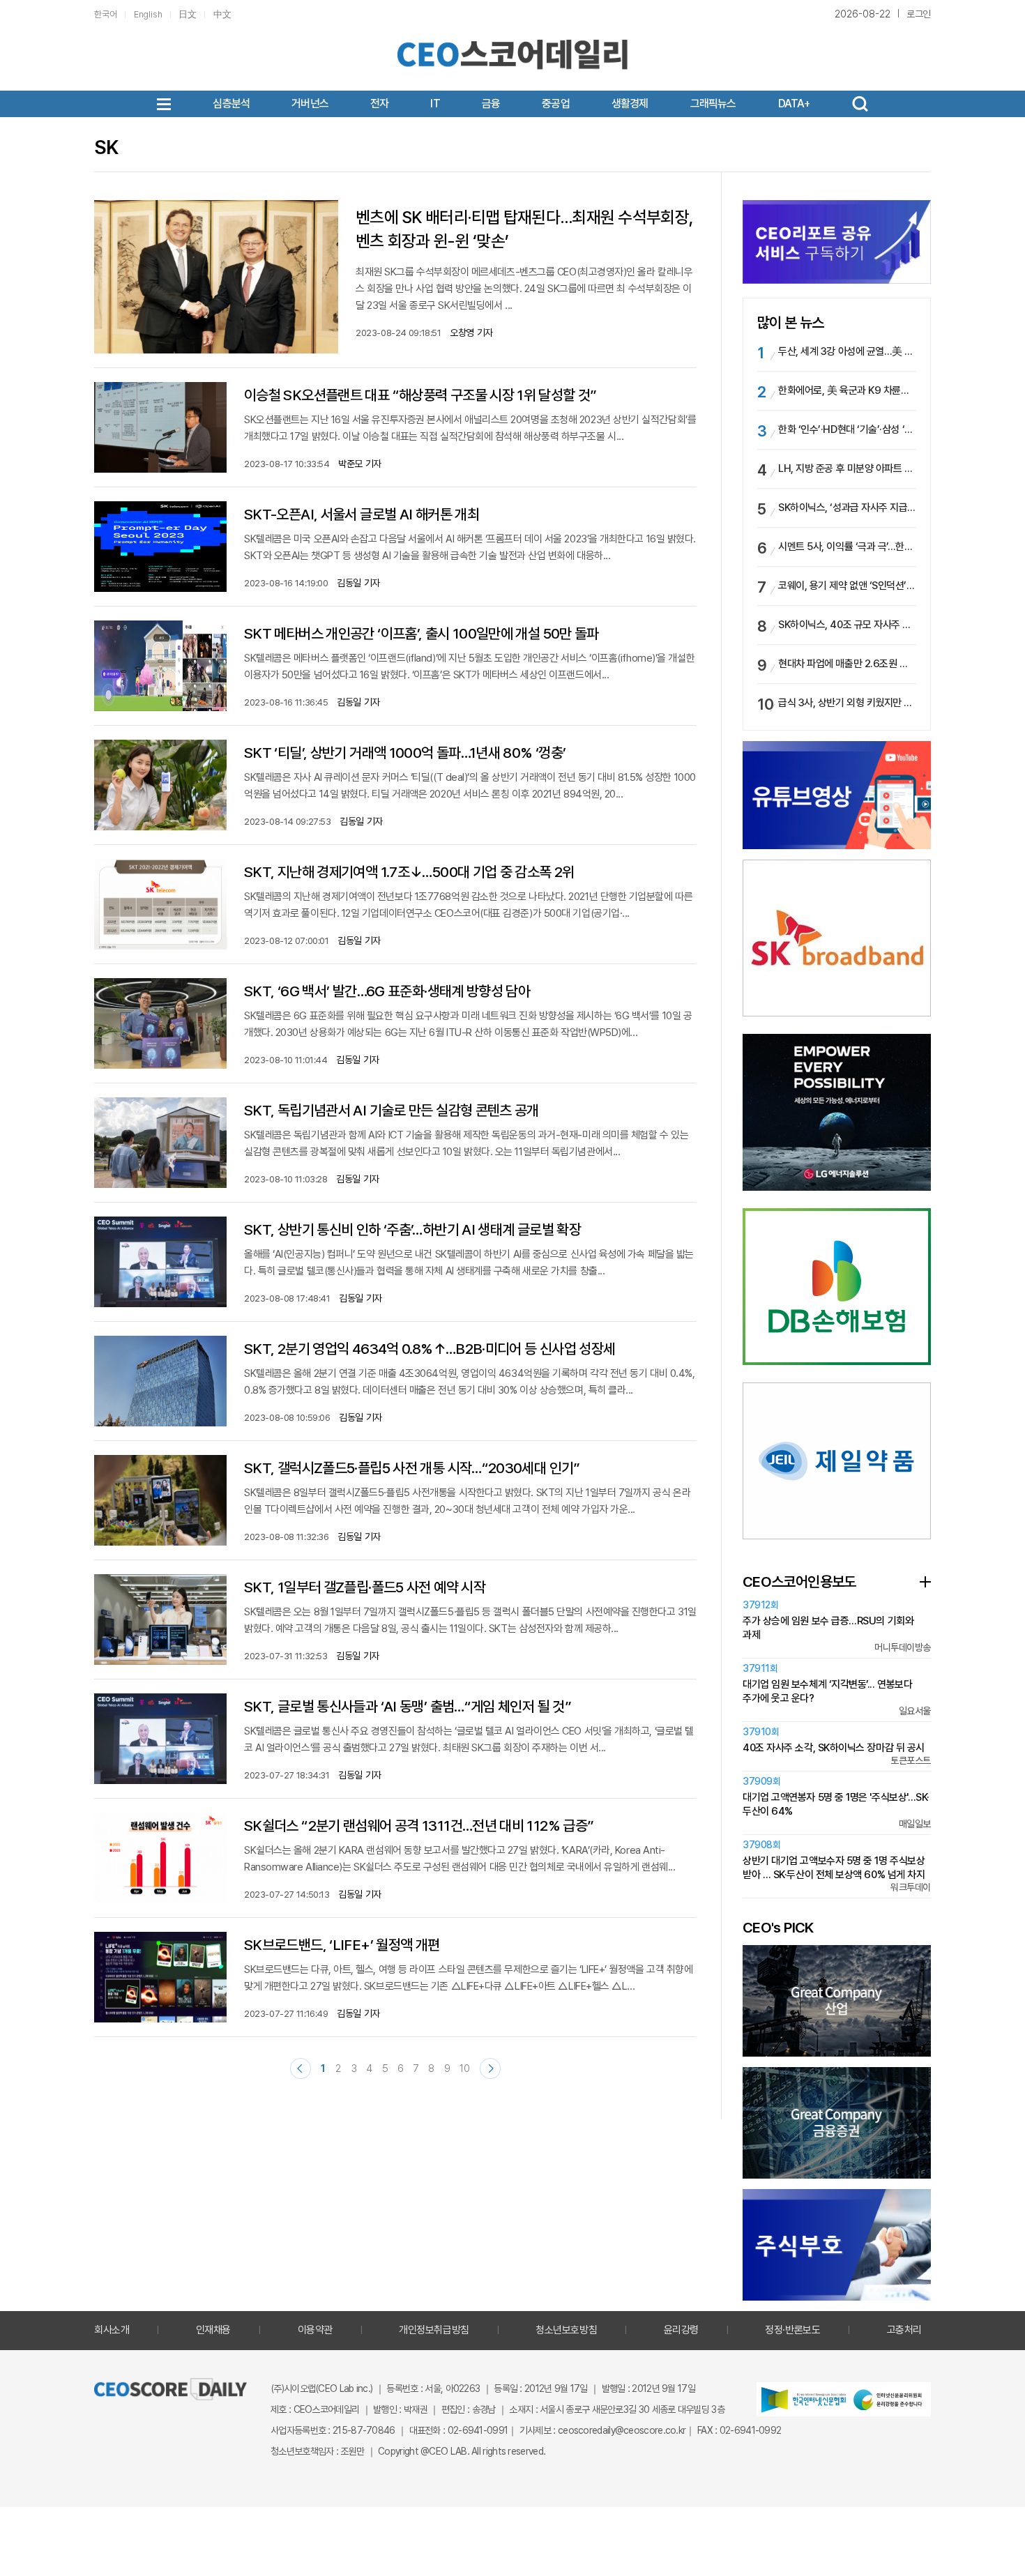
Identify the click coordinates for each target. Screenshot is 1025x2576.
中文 (222, 14)
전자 (379, 104)
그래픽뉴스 (713, 104)
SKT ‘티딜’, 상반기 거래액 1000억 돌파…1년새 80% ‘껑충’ (405, 753)
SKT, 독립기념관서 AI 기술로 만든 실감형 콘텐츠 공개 (392, 1110)
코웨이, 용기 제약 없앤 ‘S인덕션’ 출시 (847, 586)
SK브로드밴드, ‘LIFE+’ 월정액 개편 (342, 1945)
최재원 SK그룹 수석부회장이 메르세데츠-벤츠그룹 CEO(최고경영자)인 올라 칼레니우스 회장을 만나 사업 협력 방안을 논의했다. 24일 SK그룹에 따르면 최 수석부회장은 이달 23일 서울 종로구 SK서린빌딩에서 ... (524, 289)
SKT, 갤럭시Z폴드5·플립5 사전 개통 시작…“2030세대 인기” (412, 1468)
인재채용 (213, 2330)
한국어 (106, 14)
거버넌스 (310, 104)
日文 (188, 14)
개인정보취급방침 (434, 2330)
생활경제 (630, 104)
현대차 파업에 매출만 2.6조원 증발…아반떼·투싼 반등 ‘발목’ (847, 664)
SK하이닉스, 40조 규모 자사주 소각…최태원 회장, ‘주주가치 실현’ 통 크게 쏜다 (847, 625)
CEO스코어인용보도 (799, 1582)
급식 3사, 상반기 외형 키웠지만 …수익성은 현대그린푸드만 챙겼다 (847, 703)
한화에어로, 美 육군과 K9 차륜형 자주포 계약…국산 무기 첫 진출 (847, 390)
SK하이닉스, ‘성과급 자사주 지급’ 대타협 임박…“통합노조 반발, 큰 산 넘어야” (847, 508)
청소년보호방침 (566, 2330)
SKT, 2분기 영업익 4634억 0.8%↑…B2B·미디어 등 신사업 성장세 (430, 1349)
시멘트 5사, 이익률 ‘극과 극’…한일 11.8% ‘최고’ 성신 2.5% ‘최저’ (847, 547)
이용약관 (315, 2330)
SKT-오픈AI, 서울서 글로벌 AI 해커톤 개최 (362, 514)
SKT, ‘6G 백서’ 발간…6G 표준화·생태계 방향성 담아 (387, 991)
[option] (837, 938)
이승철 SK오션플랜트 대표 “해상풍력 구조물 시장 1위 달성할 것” (420, 395)
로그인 (919, 14)
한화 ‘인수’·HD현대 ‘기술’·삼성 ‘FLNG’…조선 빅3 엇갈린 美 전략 (847, 429)
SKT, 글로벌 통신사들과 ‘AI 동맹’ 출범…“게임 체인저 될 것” (408, 1706)
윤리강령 (681, 2330)
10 (464, 2068)
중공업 (556, 104)
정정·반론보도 (792, 2330)
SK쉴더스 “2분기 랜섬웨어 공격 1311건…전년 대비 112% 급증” (419, 1826)
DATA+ (794, 104)
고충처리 (904, 2330)
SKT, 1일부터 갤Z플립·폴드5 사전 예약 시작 (365, 1587)
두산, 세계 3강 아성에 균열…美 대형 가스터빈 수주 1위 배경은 (847, 351)
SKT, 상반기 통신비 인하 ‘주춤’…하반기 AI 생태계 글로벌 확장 (412, 1229)
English (148, 14)
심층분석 (231, 104)
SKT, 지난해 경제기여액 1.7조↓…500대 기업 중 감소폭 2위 (409, 872)
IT (435, 104)
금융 (491, 104)
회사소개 (112, 2330)
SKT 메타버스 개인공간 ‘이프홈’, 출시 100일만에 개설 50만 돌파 (422, 633)
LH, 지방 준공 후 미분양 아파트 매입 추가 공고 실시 (847, 468)
